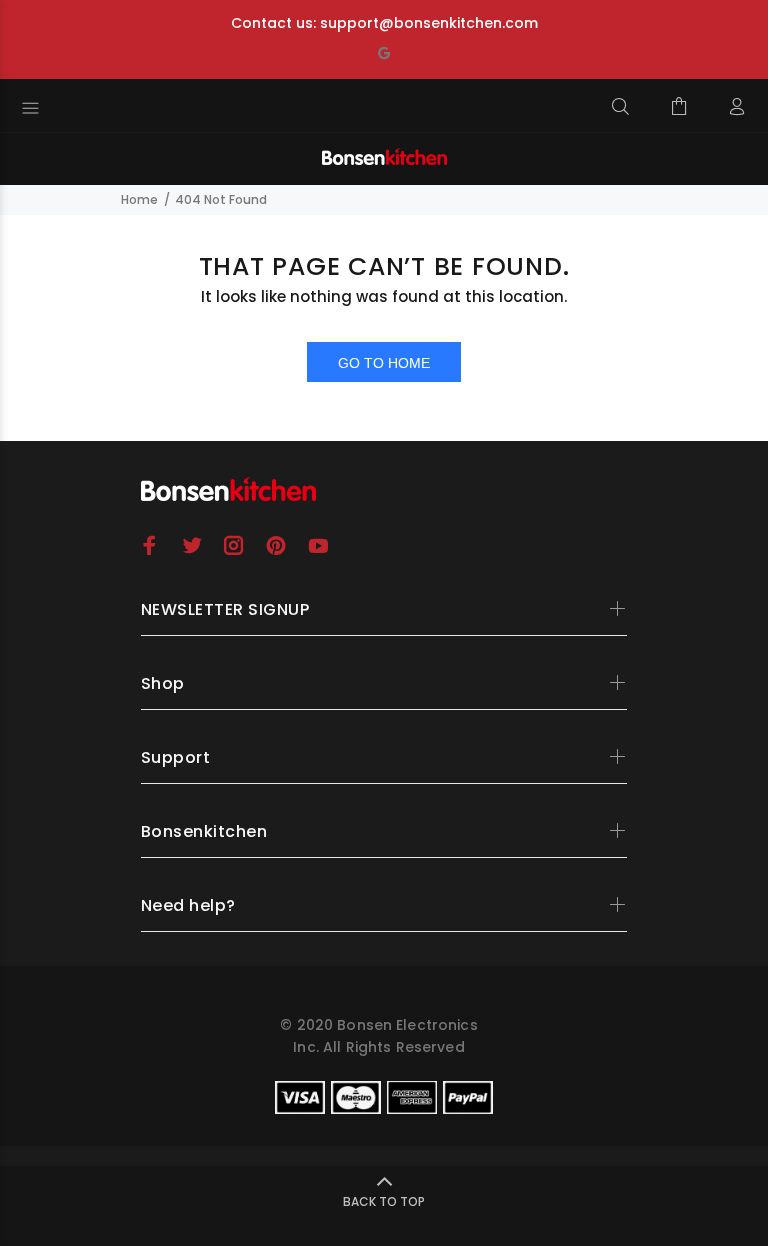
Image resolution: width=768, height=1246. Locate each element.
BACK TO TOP (384, 1201)
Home (139, 199)
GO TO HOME (384, 363)
